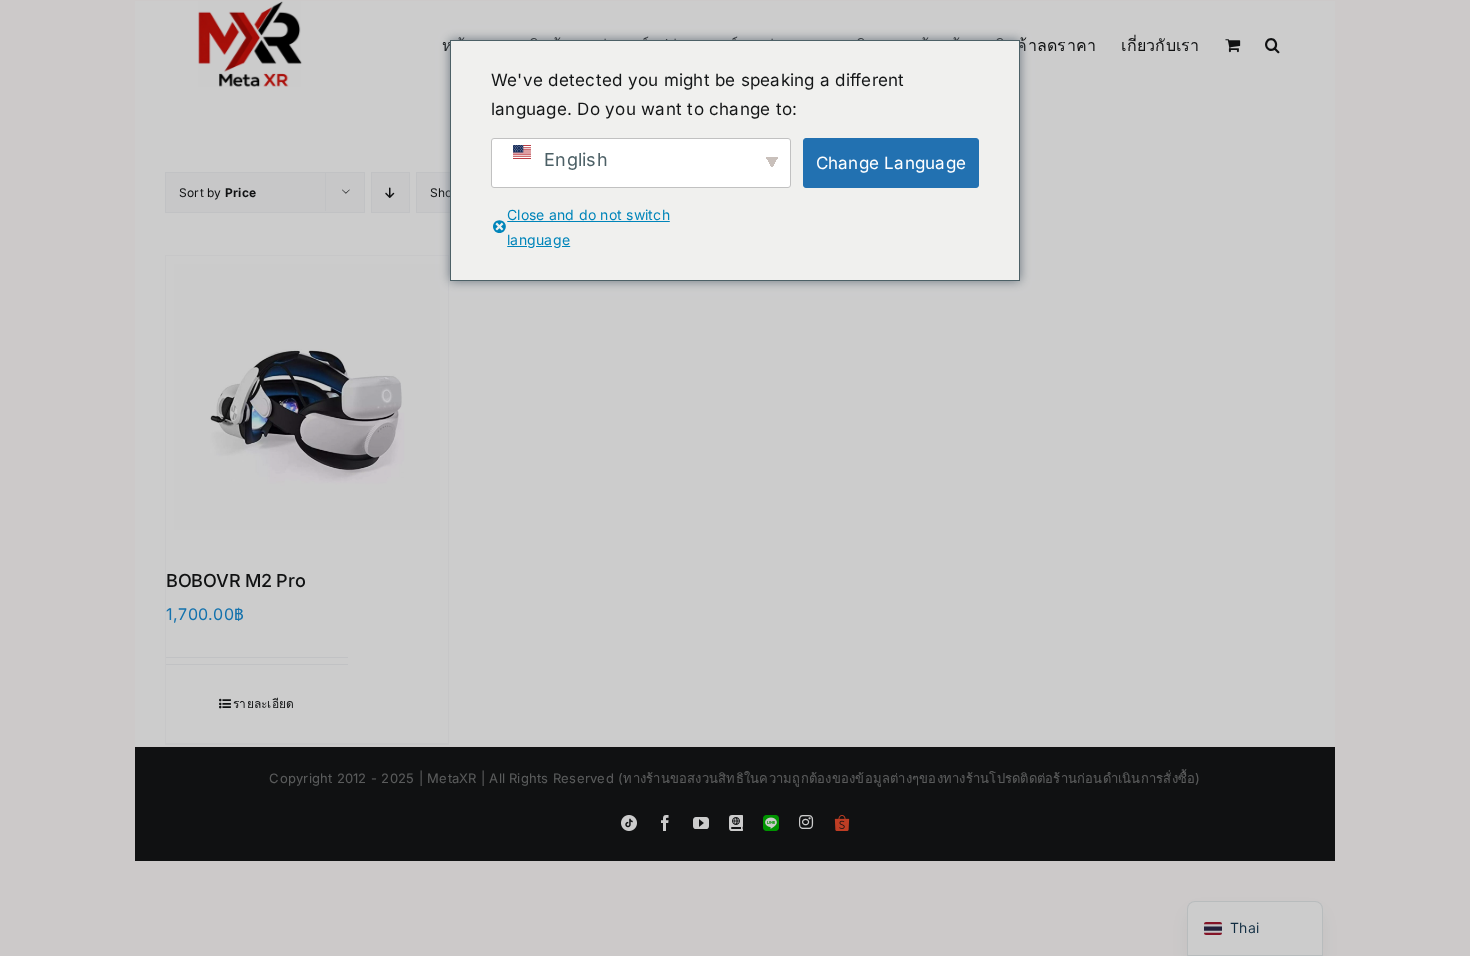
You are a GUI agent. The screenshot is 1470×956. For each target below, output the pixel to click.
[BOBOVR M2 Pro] (307, 397)
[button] (1272, 43)
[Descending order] (390, 192)
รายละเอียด (263, 703)
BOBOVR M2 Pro (236, 580)
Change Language (891, 163)
